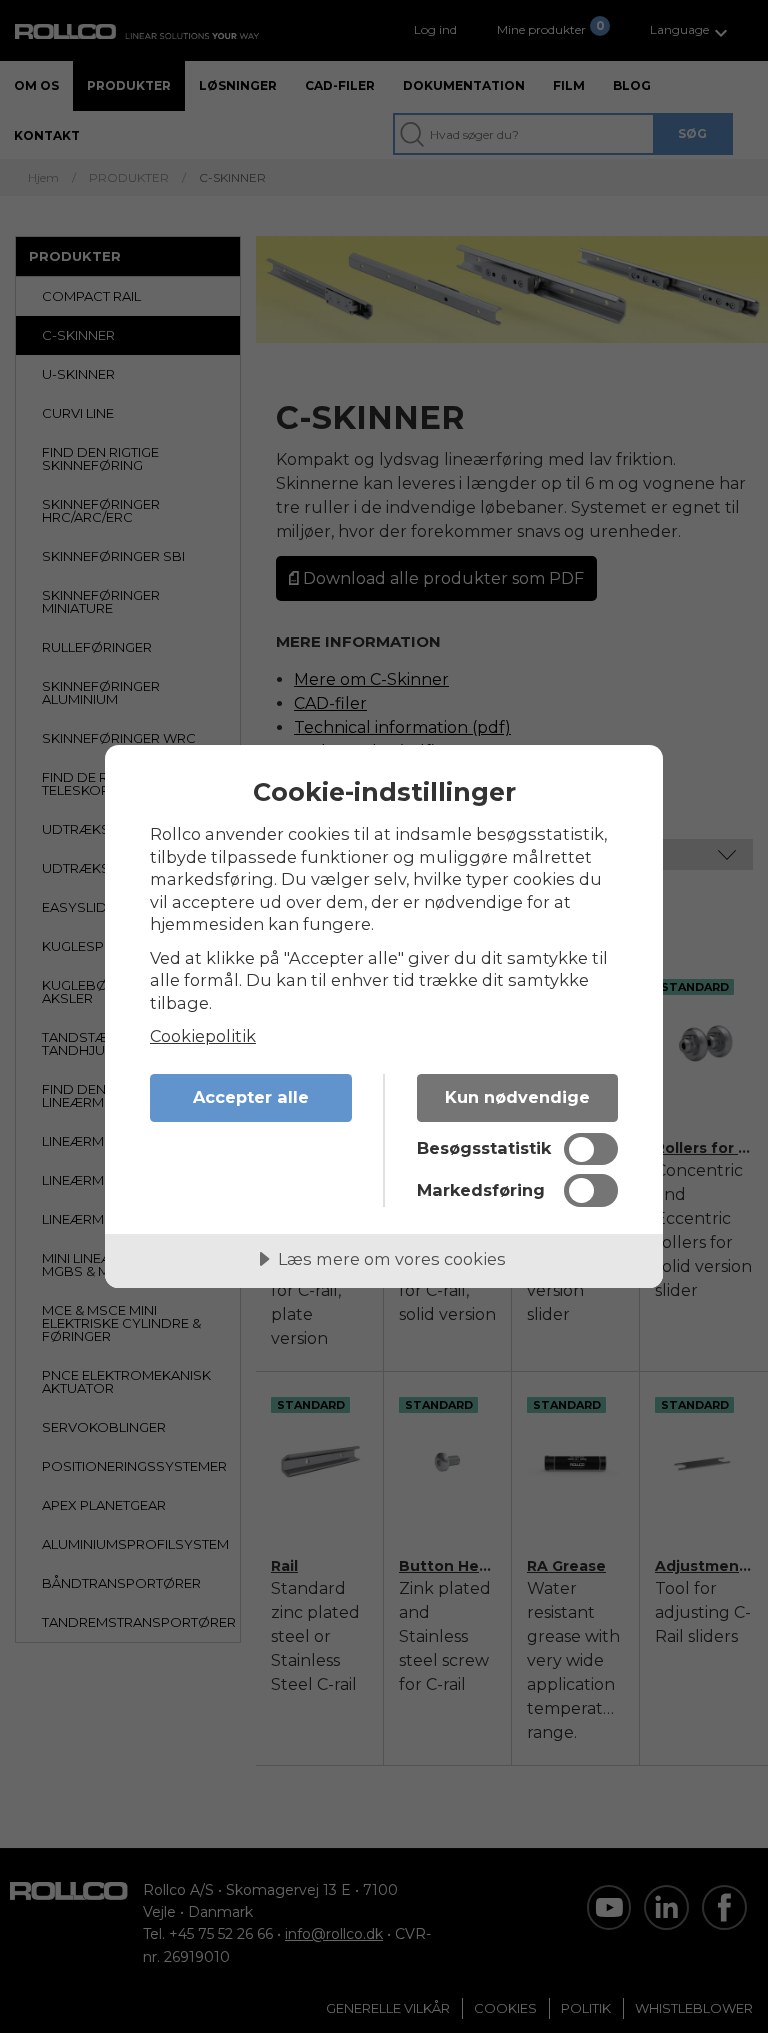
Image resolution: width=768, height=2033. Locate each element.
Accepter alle (251, 1097)
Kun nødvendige (517, 1097)
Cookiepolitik (203, 1036)
